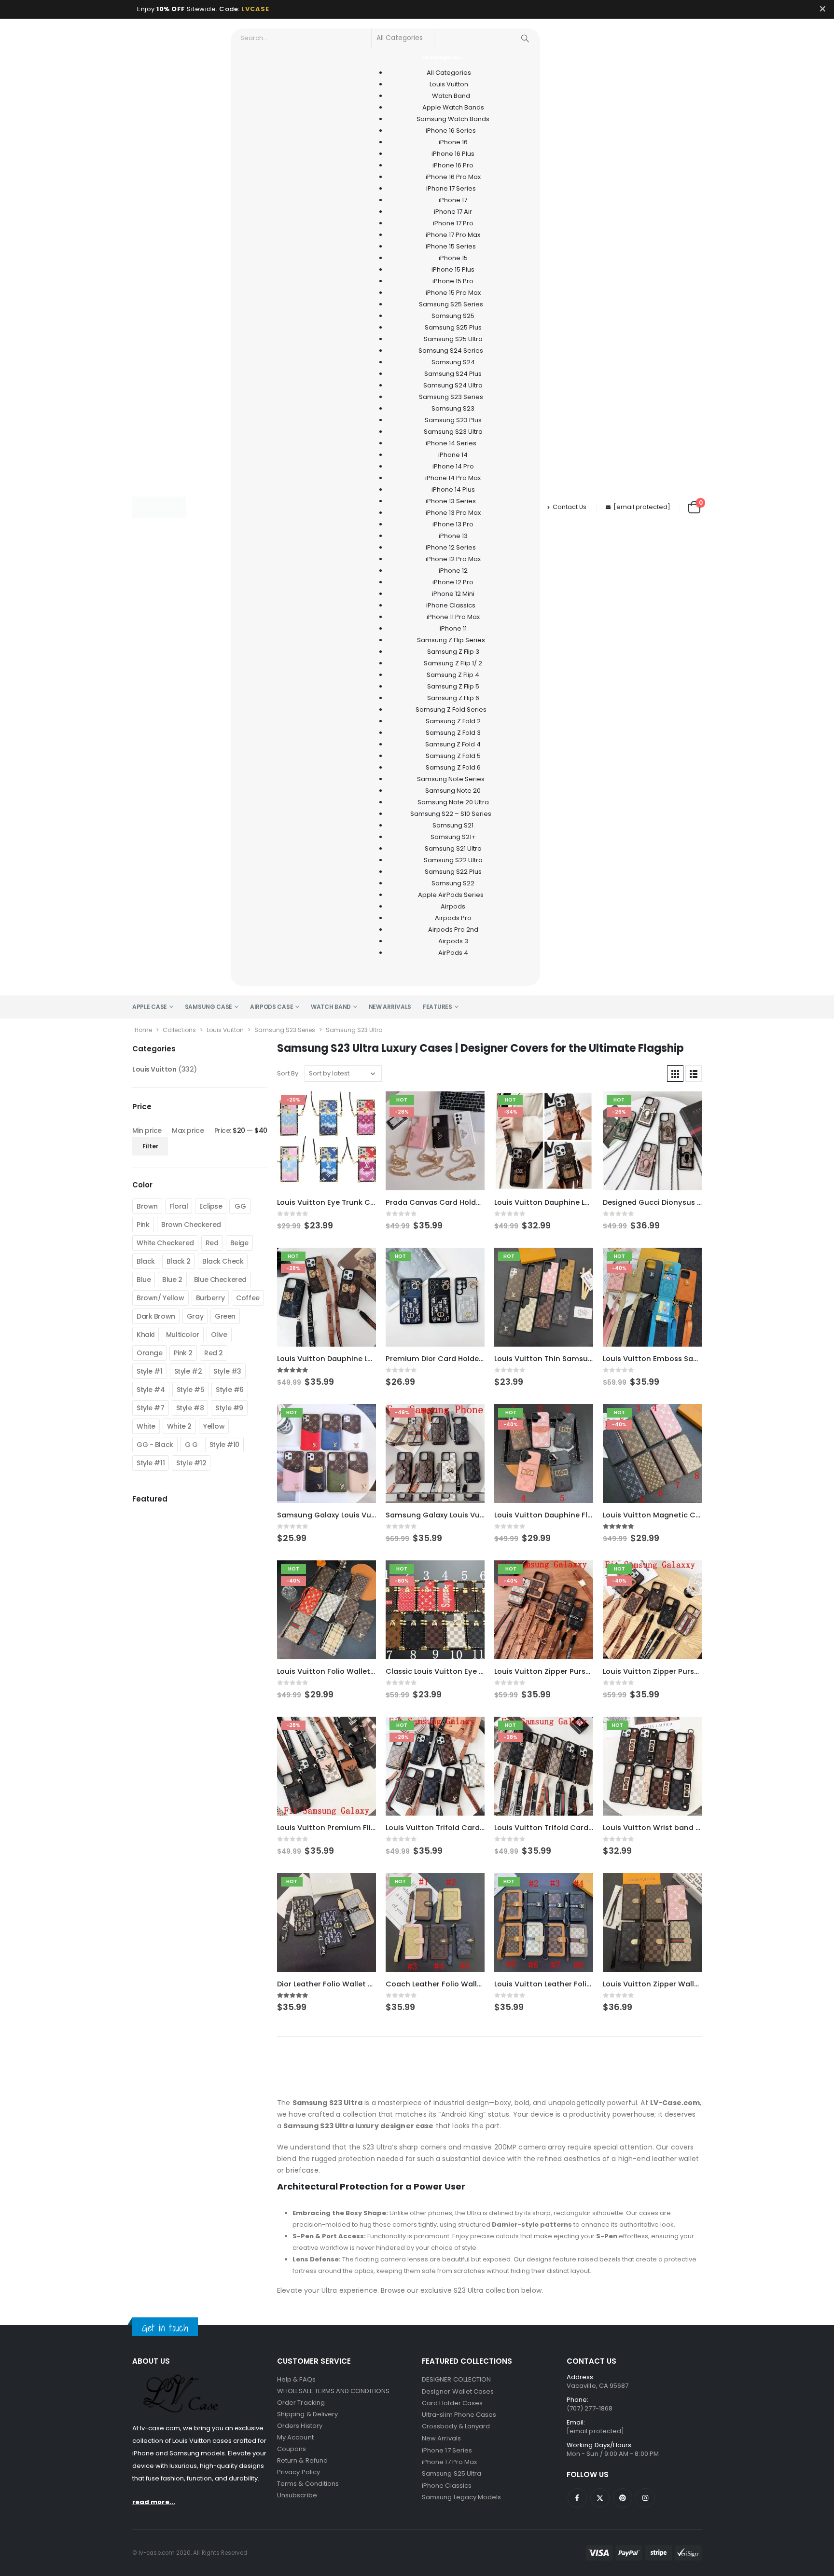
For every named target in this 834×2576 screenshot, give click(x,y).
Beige (239, 1243)
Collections (179, 1030)
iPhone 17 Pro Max (449, 2462)
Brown (147, 1206)
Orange (149, 1353)
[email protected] (642, 507)
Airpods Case (271, 1007)
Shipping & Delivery (307, 2414)
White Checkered (165, 1243)
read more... (154, 2502)
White (146, 1426)
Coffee (248, 1298)
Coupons (292, 2449)
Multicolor (183, 1335)
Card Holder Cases (452, 2403)
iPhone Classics (447, 2486)
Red (212, 1243)
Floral (179, 1206)
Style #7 (151, 1408)
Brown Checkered (191, 1225)
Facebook (577, 2498)
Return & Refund (302, 2460)
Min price (147, 1130)
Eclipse (211, 1206)
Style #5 (191, 1390)
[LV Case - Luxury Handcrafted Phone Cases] (159, 507)
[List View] (694, 1074)
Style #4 (151, 1390)
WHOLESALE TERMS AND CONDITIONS (333, 2391)
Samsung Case (208, 1007)
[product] (652, 1922)
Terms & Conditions (308, 2484)
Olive (219, 1335)
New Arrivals (390, 1007)
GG (240, 1206)
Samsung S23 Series (285, 1030)
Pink (143, 1225)
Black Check (223, 1261)
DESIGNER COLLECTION (456, 2379)
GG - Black (155, 1445)
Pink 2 (183, 1353)
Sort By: (288, 1073)
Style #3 (227, 1371)
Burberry (210, 1298)
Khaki (146, 1335)
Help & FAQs (296, 2379)
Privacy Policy (299, 2472)
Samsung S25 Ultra (452, 2473)
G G (191, 1445)
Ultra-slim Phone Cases (459, 2415)
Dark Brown (156, 1316)
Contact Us (570, 507)
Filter (150, 1146)
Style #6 (230, 1390)
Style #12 (191, 1463)
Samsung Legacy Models (461, 2497)
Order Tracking (301, 2403)
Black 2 (179, 1261)
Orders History (300, 2426)
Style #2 (188, 1371)
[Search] (525, 38)
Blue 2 (172, 1280)
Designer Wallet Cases (458, 2391)
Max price (188, 1130)
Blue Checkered (220, 1280)
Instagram (645, 2498)
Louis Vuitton (225, 1030)
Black (146, 1261)
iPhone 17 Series (447, 2450)
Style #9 (229, 1408)
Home (143, 1030)
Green (225, 1316)
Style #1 (150, 1371)
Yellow (214, 1426)
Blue (144, 1280)
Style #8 (190, 1408)
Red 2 (214, 1353)
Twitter (600, 2498)
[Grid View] (675, 1074)
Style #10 (224, 1445)
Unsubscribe (297, 2495)
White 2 (179, 1426)
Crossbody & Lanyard (456, 2426)
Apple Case (150, 1007)
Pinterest (623, 2498)
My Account (295, 2437)
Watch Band (331, 1007)
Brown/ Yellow (160, 1298)
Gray (195, 1316)
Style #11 (151, 1463)
